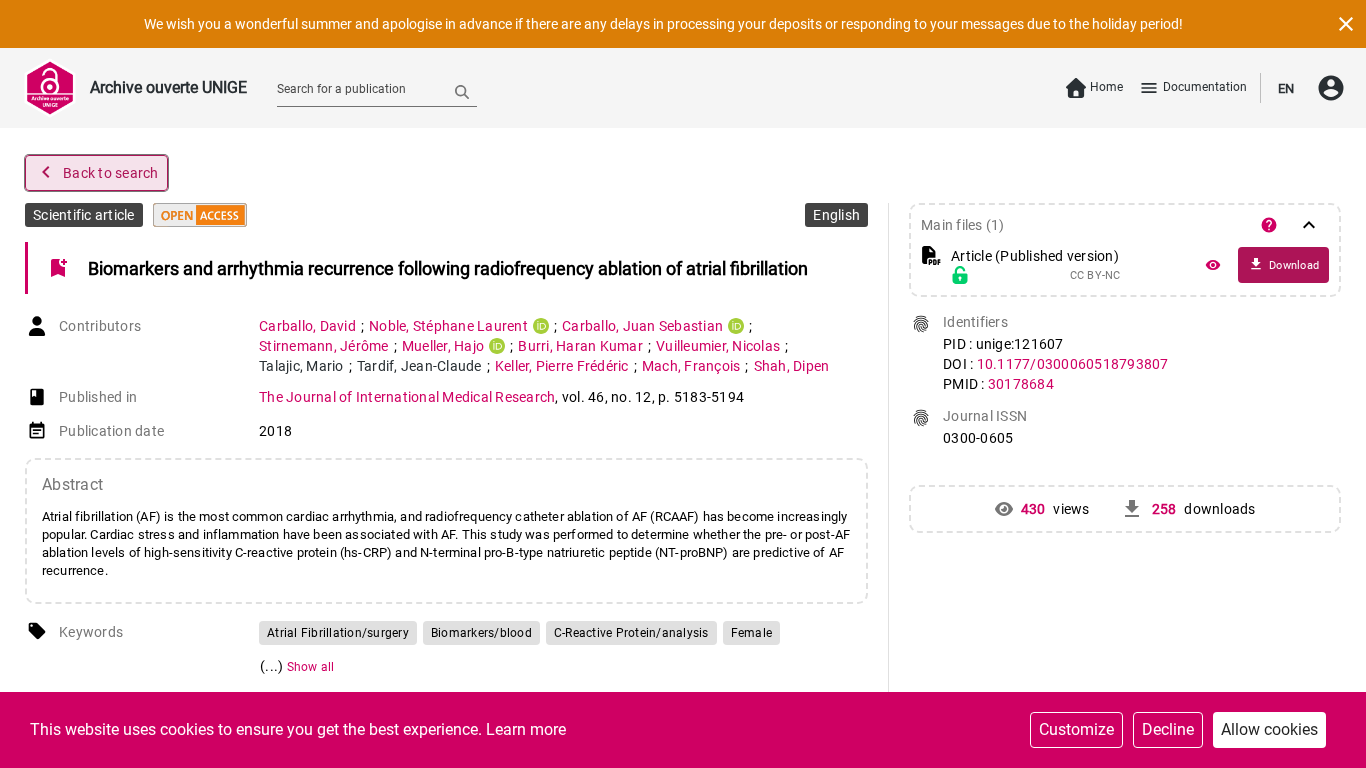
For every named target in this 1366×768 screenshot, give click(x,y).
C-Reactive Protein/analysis (631, 633)
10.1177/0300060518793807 (1073, 364)
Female (752, 633)
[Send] (462, 91)
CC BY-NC (1095, 276)
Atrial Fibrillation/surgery (338, 633)
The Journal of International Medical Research (407, 397)
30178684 (1021, 384)
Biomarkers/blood (481, 633)
